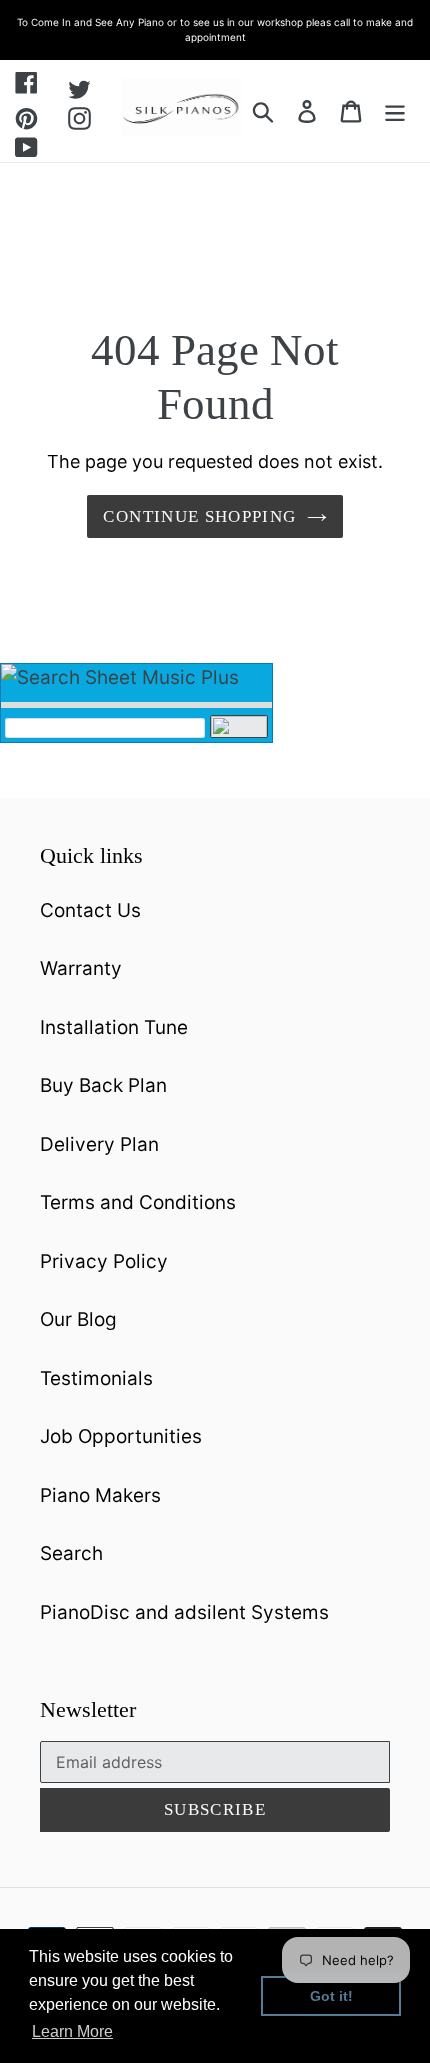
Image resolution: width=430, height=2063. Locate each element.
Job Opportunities (121, 1436)
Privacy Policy (104, 1261)
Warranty (81, 968)
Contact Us (90, 910)
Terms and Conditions (138, 1202)
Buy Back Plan (103, 1085)
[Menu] (395, 111)
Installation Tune (114, 1027)
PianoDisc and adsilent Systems (184, 1612)
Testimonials (96, 1378)
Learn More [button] (72, 2031)
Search (71, 1553)
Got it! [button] (331, 1996)
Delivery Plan (99, 1144)
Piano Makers (100, 1495)
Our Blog (78, 1319)
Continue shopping (199, 516)
